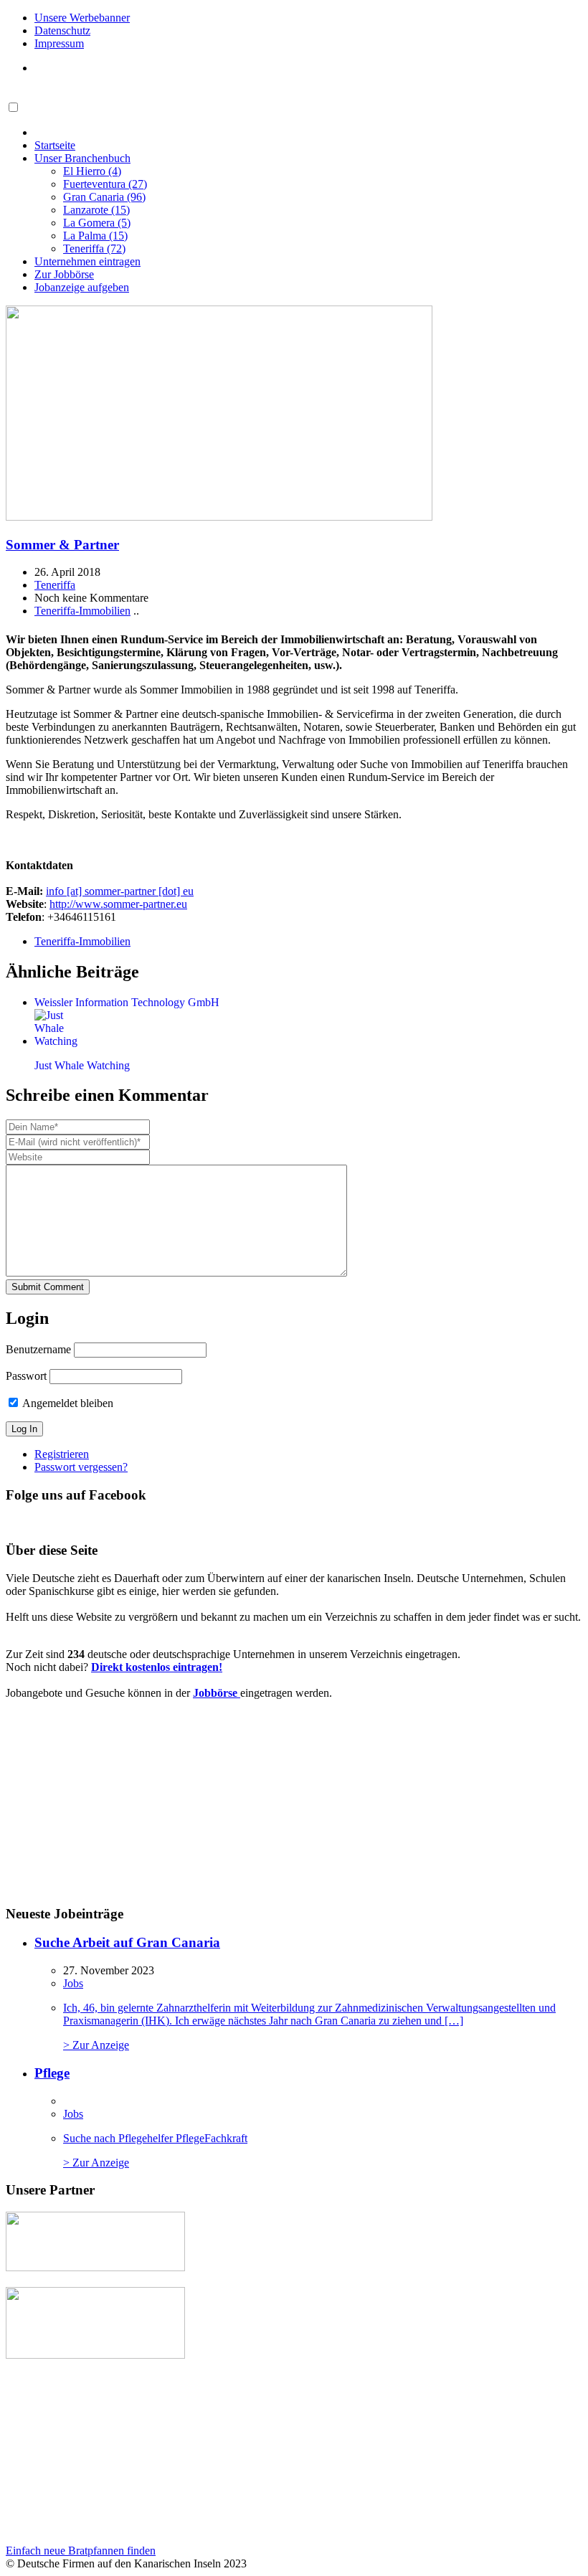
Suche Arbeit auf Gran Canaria (127, 1942)
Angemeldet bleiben (67, 1403)
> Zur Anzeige (309, 2026)
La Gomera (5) (97, 223)
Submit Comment (48, 1287)
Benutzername (38, 1349)
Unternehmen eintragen (87, 261)
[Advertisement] (114, 2452)
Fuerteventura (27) (105, 184)
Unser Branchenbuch (82, 158)
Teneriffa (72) (94, 248)
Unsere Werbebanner (82, 18)
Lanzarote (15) (96, 210)
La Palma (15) (95, 236)
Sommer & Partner (62, 545)
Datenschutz (62, 30)
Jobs (73, 1983)
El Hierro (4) (92, 171)
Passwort (26, 1376)
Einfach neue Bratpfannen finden (81, 2551)
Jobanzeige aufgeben (82, 287)
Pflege (52, 2073)
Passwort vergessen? (81, 1467)
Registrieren (62, 1454)
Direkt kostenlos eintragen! (157, 1667)
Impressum (59, 43)
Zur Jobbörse (64, 274)
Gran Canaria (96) (104, 197)
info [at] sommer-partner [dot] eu (120, 891)
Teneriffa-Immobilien (82, 611)
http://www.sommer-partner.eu (118, 904)
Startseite (55, 145)
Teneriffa (55, 585)
